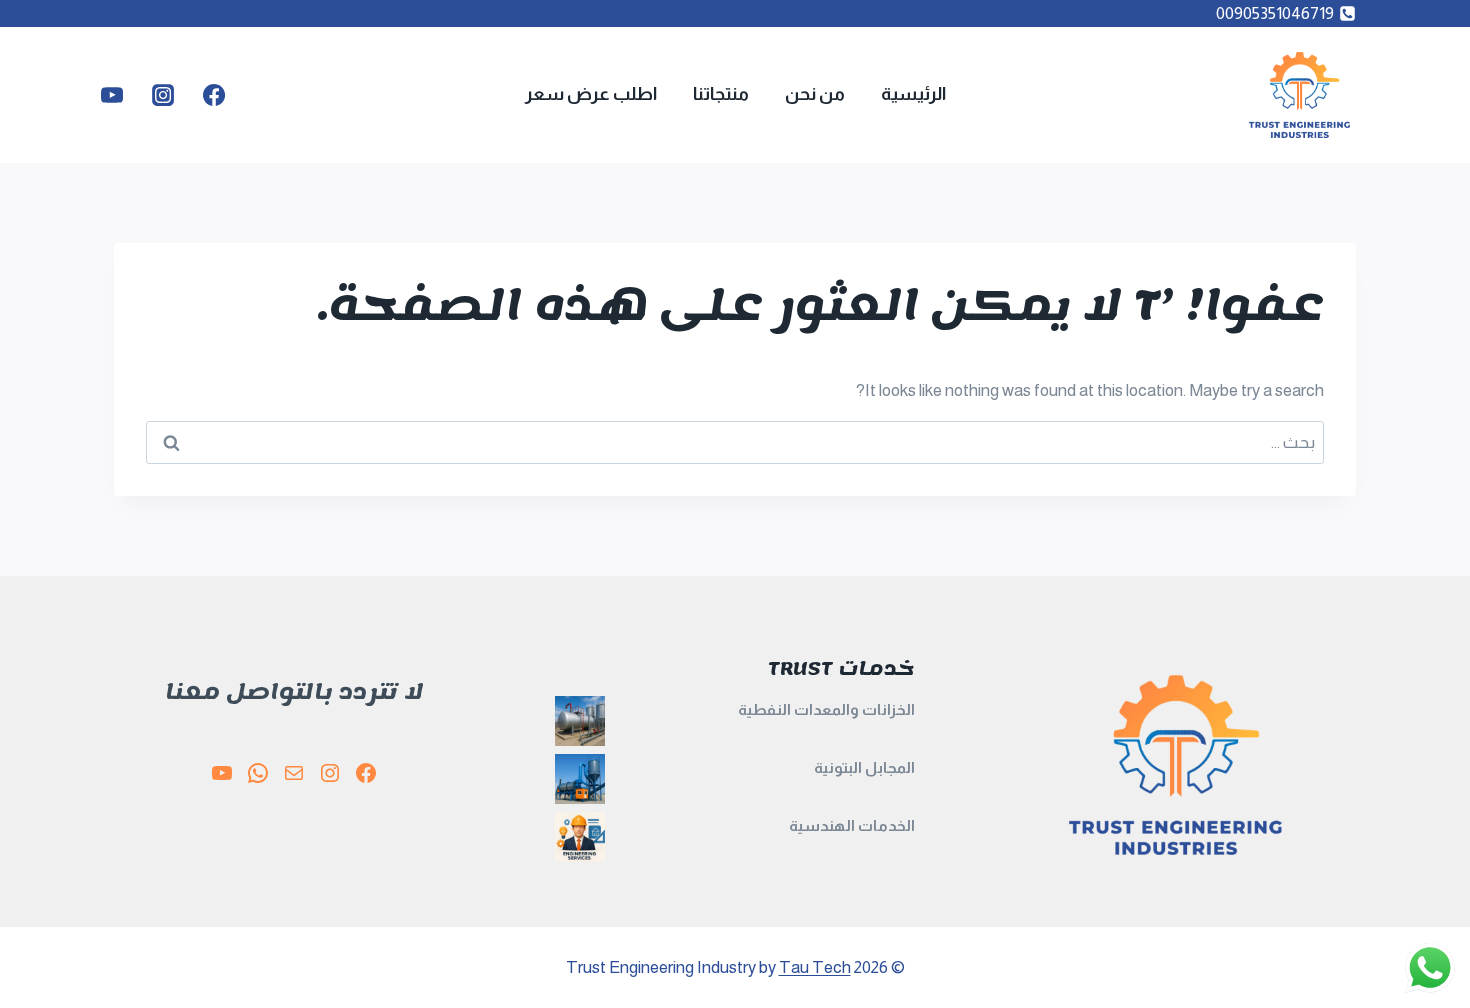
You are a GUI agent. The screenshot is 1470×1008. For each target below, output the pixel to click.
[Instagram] (163, 95)
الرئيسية (913, 94)
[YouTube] (112, 95)
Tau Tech (815, 967)
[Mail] (294, 773)
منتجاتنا (721, 94)
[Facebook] (214, 95)
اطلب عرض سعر (591, 94)
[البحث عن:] (735, 442)
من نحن (815, 94)
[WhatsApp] (258, 773)
